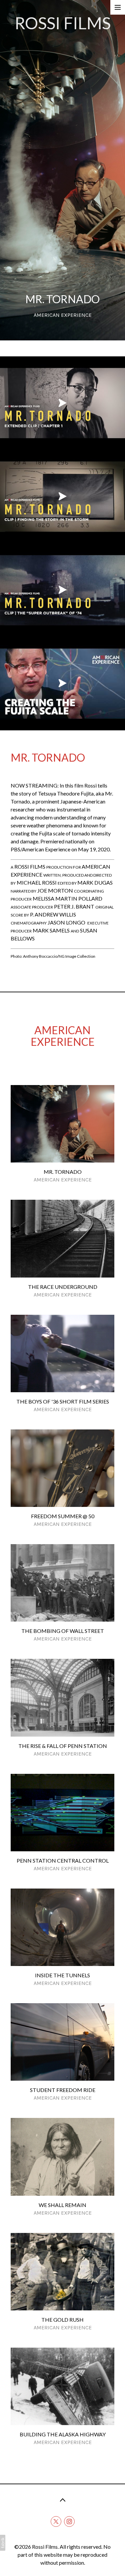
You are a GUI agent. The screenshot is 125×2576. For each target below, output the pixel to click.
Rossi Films (45, 2547)
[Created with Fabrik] (3, 2543)
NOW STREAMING (34, 785)
